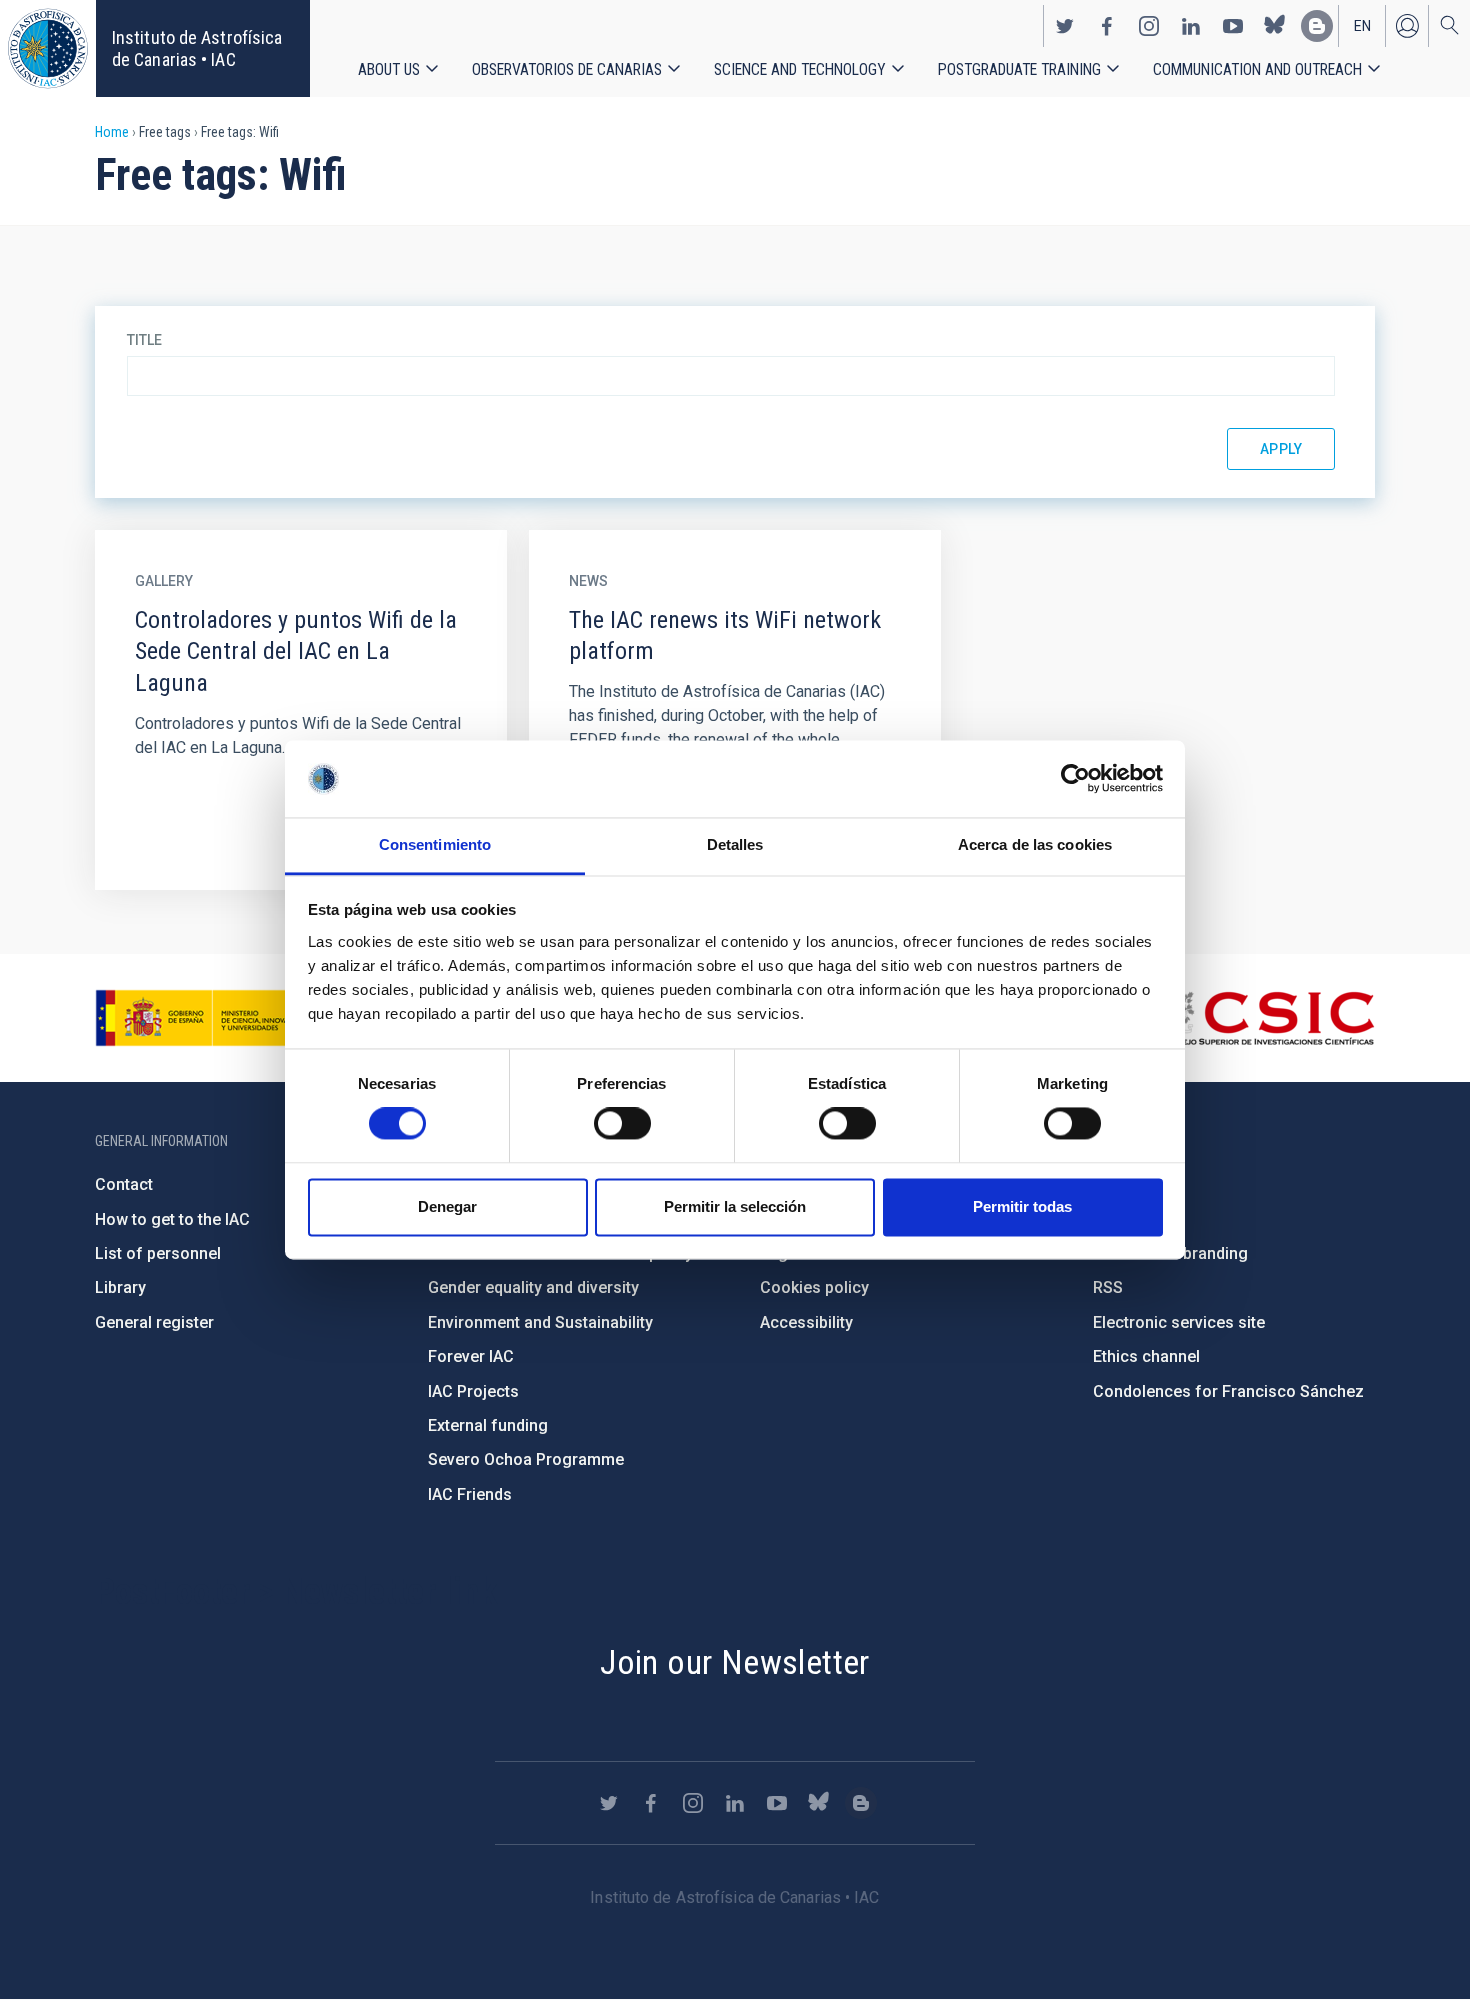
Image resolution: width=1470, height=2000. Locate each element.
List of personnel (158, 1253)
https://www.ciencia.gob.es (206, 1018)
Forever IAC (471, 1356)
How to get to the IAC (172, 1219)
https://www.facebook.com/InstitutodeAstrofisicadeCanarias (1107, 26)
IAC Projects (473, 1391)
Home (112, 132)
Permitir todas (1022, 1206)
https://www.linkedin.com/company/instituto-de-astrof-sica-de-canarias (1191, 26)
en (1362, 26)
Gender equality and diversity (533, 1287)
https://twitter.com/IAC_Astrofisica (1065, 26)
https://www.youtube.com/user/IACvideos (1233, 26)
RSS (1108, 1287)
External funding (488, 1425)
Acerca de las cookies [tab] (1035, 844)
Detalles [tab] (735, 844)
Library (120, 1287)
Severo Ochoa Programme (526, 1459)
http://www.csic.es (1265, 1018)
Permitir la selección (735, 1206)
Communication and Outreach (1257, 69)
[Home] (48, 48)
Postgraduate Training (1019, 69)
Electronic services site (1179, 1322)
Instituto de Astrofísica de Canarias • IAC (197, 48)
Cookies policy (814, 1287)
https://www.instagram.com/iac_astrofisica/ (1149, 26)
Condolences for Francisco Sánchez (1228, 1391)
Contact (124, 1184)
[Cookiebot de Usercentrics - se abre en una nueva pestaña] (1075, 779)
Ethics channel (1146, 1356)
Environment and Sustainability (540, 1322)
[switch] (622, 1124)
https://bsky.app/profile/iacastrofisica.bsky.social (1275, 26)
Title (144, 340)
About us (389, 69)
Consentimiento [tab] (435, 844)
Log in (1407, 26)
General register (154, 1322)
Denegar (447, 1206)
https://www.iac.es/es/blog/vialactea (1317, 26)
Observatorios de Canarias (567, 69)
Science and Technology (800, 69)
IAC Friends (470, 1494)
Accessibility (806, 1322)
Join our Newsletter (735, 1662)
